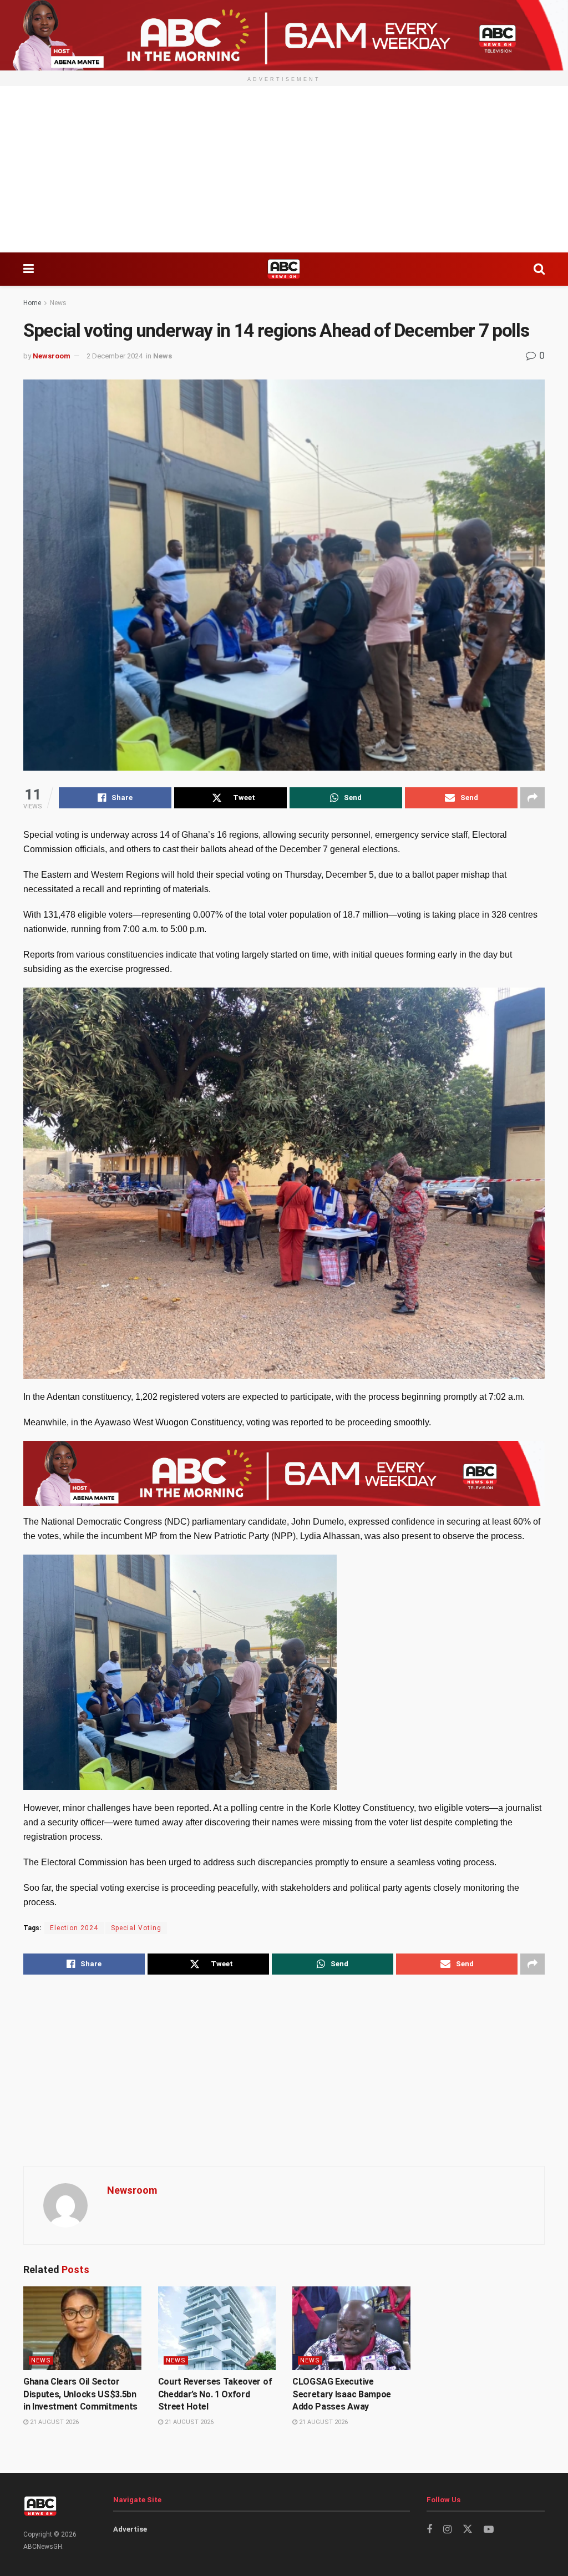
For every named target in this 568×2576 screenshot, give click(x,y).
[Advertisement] (284, 169)
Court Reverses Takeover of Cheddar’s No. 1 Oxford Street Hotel (215, 2394)
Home (32, 303)
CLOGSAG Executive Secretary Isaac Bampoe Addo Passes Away (342, 2394)
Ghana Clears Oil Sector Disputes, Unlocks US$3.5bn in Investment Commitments (80, 2394)
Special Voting (136, 1928)
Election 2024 (74, 1928)
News (58, 303)
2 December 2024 (115, 356)
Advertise (130, 2529)
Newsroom (52, 356)
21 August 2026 (54, 2422)
